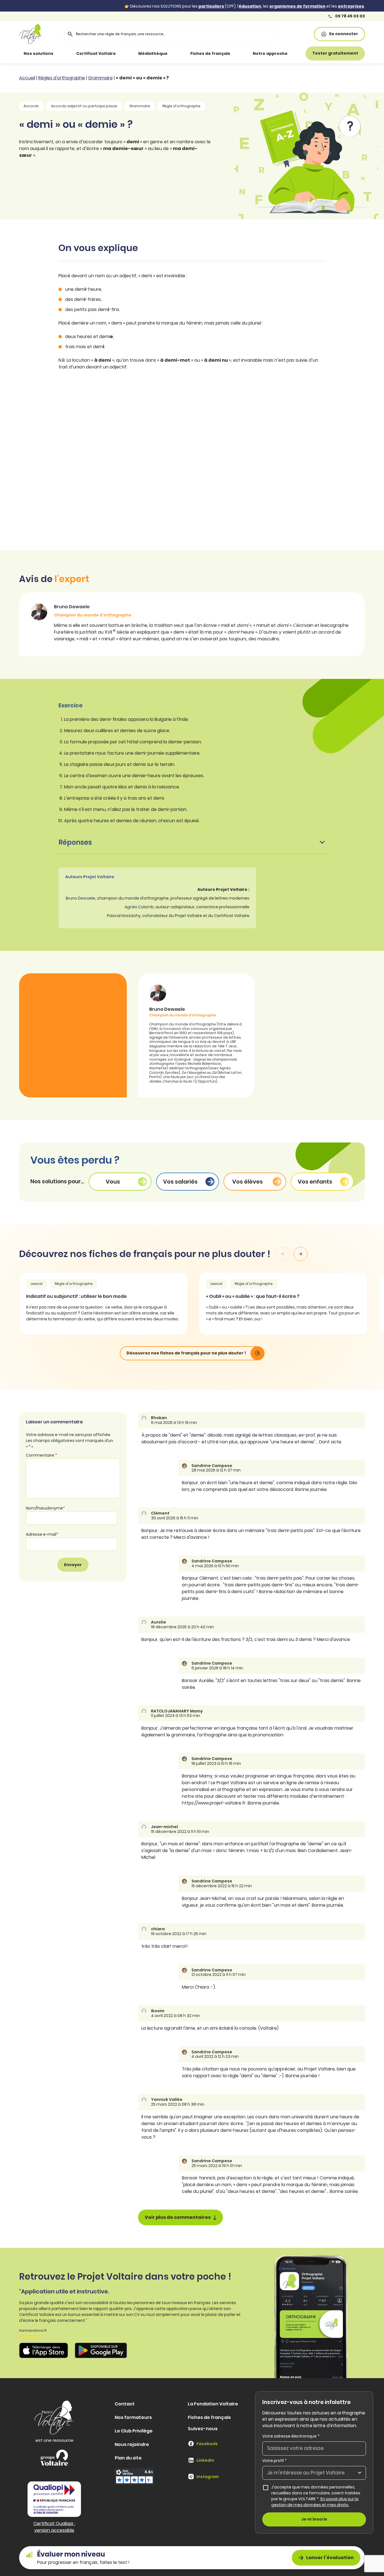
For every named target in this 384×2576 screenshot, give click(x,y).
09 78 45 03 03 (350, 16)
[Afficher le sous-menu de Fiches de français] (238, 53)
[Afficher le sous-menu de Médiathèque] (175, 53)
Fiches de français (210, 53)
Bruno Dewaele (81, 898)
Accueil (27, 78)
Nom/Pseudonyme (45, 1508)
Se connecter (344, 34)
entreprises (351, 6)
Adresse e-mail (42, 1534)
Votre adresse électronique (291, 2436)
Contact (125, 2404)
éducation (250, 6)
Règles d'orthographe (62, 78)
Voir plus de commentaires (178, 2217)
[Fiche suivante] (301, 1254)
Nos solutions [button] (39, 53)
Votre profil (275, 2461)
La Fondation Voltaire (213, 2404)
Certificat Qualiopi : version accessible (54, 2527)
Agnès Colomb (139, 907)
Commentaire (41, 1455)
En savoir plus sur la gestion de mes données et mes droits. (315, 2502)
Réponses (75, 842)
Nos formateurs (133, 2417)
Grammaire (100, 78)
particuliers (211, 6)
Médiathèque (153, 53)
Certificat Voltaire (96, 53)
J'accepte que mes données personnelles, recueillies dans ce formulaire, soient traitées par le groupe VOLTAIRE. (319, 2496)
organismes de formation (297, 6)
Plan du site (128, 2458)
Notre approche (270, 53)
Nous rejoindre (132, 2444)
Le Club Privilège (134, 2431)
